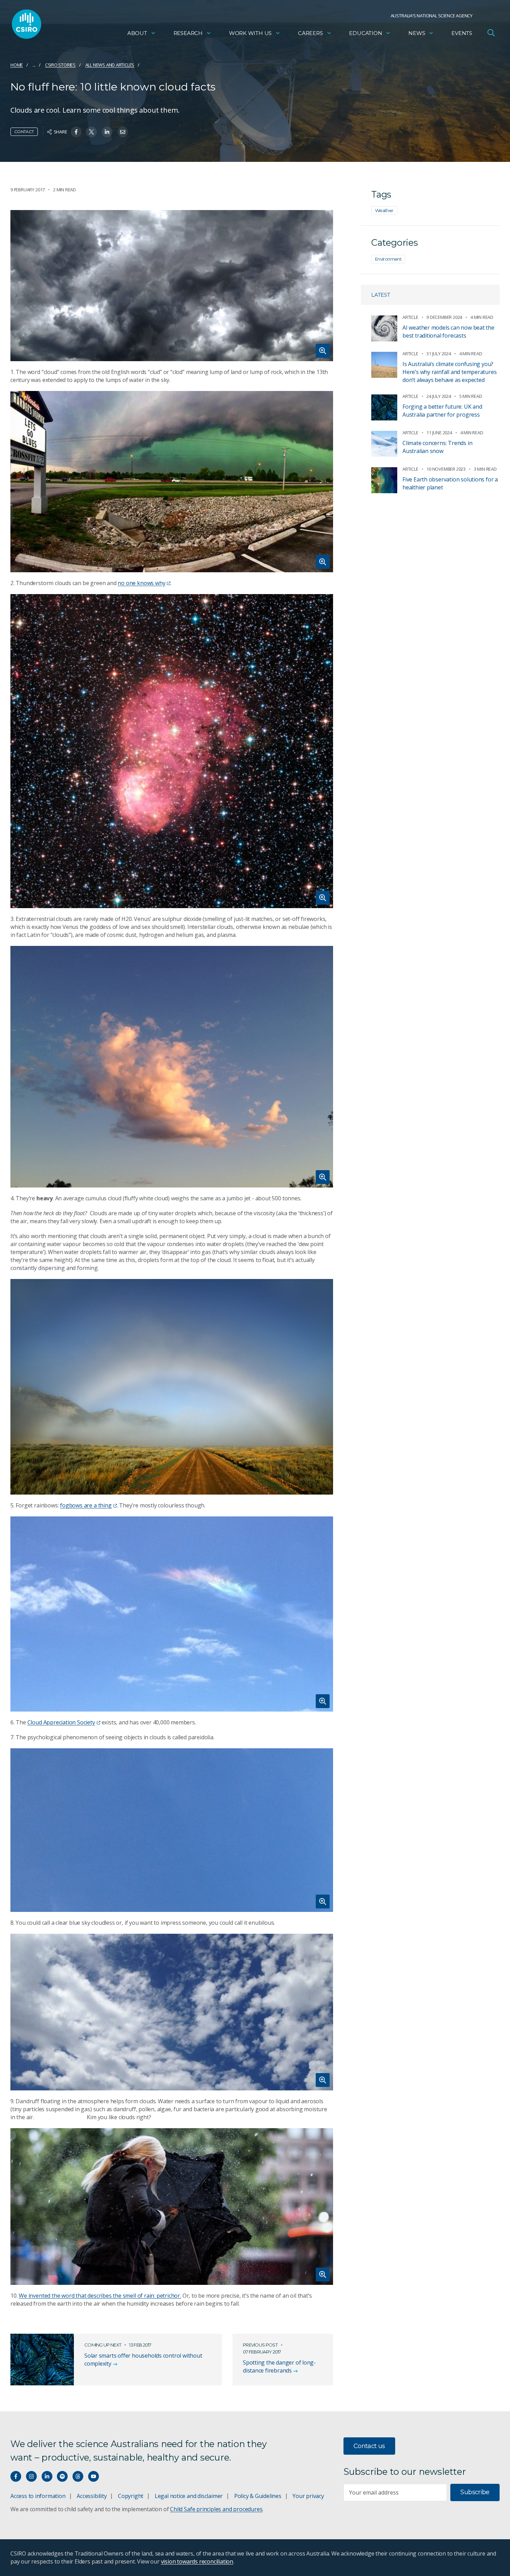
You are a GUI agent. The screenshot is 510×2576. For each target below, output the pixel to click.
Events (462, 33)
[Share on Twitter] (91, 132)
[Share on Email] (123, 132)
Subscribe (475, 2492)
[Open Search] (491, 33)
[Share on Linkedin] (107, 132)
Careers (311, 33)
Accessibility (92, 2496)
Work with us (250, 33)
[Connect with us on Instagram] (31, 2476)
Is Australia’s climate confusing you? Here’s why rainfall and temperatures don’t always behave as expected (449, 372)
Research (188, 33)
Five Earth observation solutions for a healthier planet (450, 483)
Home (17, 65)
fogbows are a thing (86, 1505)
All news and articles (110, 65)
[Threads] (78, 2476)
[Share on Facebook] (76, 132)
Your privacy (308, 2496)
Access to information (38, 2496)
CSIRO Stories (60, 65)
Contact (24, 132)
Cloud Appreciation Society (61, 1722)
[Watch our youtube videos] (93, 2476)
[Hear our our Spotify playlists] (62, 2476)
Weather (384, 210)
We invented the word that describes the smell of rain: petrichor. (100, 2296)
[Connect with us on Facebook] (16, 2476)
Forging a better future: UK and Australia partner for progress (442, 411)
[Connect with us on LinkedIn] (47, 2476)
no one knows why (141, 583)
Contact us (369, 2446)
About (137, 33)
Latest (381, 295)
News (417, 33)
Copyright (131, 2496)
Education (365, 33)
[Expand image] (172, 286)
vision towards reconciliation (197, 2561)
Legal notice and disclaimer (189, 2496)
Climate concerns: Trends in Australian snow (437, 447)
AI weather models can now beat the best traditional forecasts (448, 332)
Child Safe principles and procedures (216, 2509)
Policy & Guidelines (258, 2496)
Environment (388, 259)
